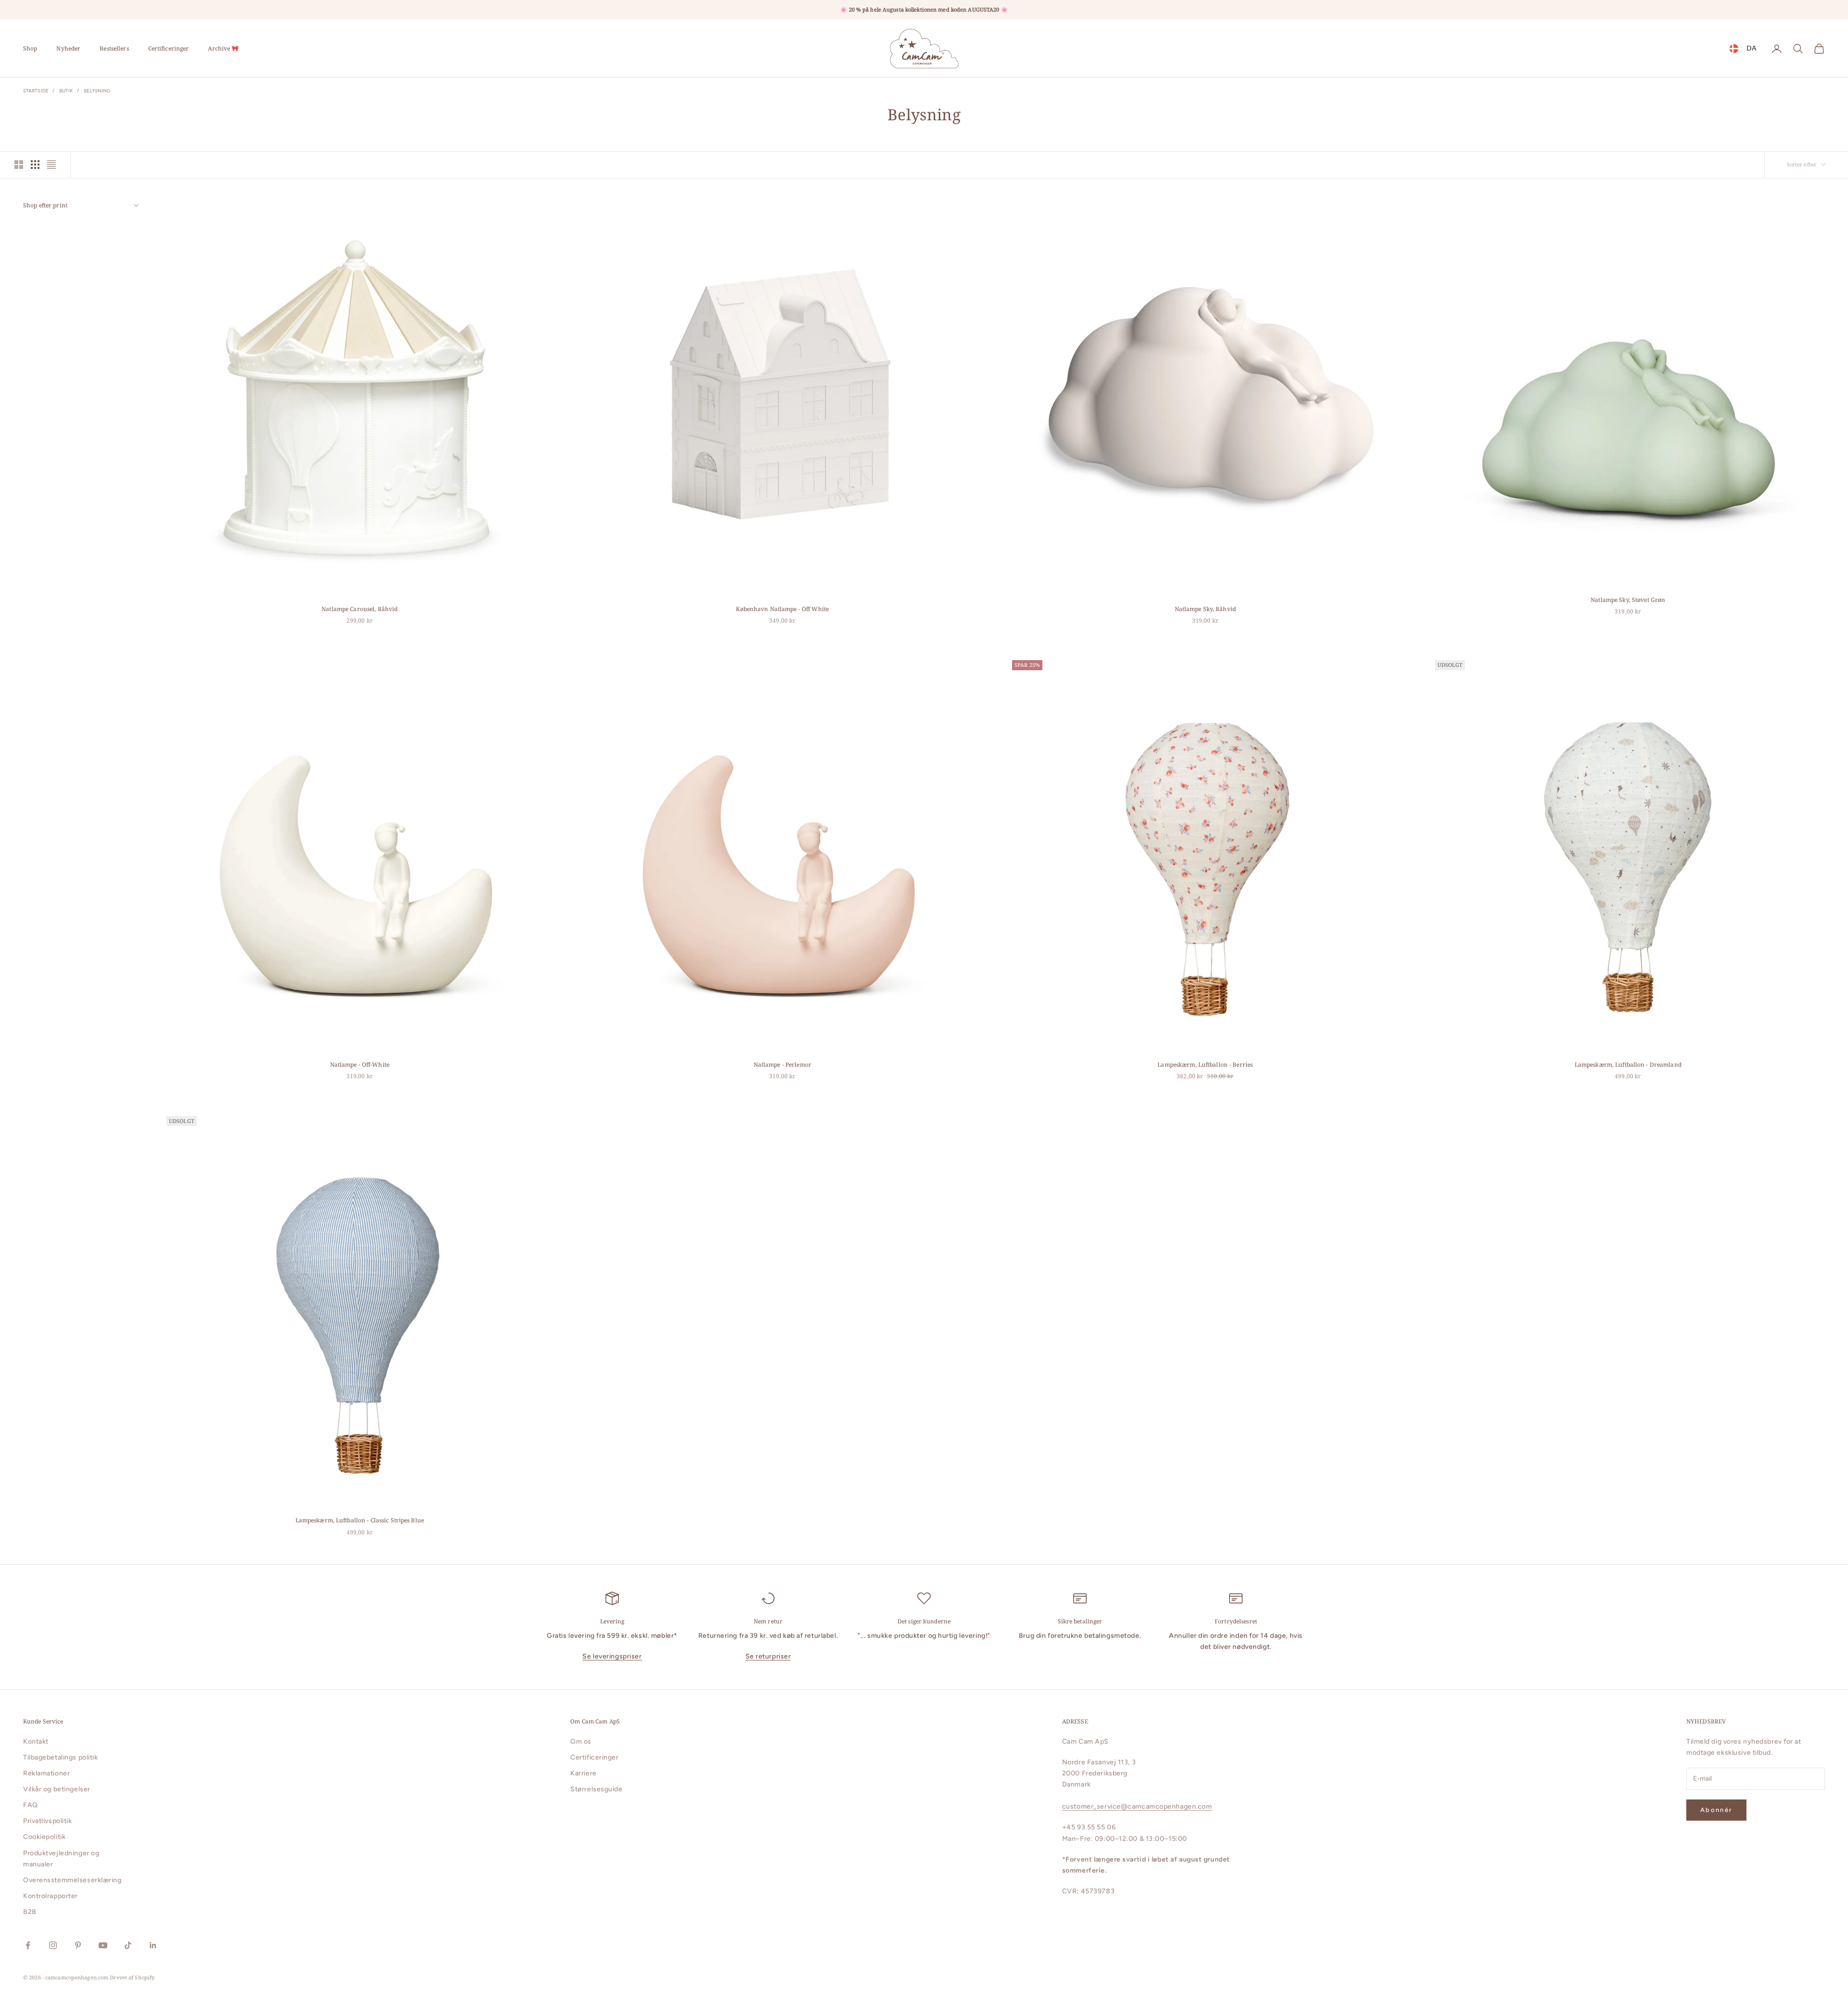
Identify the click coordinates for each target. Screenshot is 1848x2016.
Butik (66, 91)
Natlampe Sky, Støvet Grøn (1628, 600)
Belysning (97, 91)
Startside (36, 91)
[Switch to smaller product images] (35, 165)
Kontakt (36, 1742)
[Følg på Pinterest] (78, 1945)
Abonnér (1716, 1810)
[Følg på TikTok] (128, 1945)
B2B (30, 1912)
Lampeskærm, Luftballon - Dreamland (1628, 1065)
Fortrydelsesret (1236, 1621)
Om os (581, 1742)
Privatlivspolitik (48, 1821)
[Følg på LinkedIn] (153, 1945)
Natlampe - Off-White (360, 1065)
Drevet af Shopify (132, 1977)
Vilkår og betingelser (57, 1789)
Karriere (583, 1773)
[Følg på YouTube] (103, 1945)
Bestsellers (114, 48)
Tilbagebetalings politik (60, 1757)
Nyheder (68, 48)
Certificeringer (169, 48)
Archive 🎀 (223, 48)
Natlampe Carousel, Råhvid (359, 609)
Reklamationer (46, 1773)
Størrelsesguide (596, 1789)
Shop (30, 48)
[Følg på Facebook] (28, 1945)
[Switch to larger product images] (19, 165)
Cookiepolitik (44, 1837)
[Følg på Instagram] (53, 1945)
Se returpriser (768, 1656)
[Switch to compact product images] (51, 165)
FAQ (31, 1805)
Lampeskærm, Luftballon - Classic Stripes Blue (360, 1520)
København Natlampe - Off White (782, 609)
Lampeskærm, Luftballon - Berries (1205, 1065)
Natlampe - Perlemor (783, 1065)
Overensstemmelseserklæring (72, 1880)
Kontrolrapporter (51, 1896)
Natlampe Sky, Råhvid (1205, 609)
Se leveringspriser (612, 1656)
